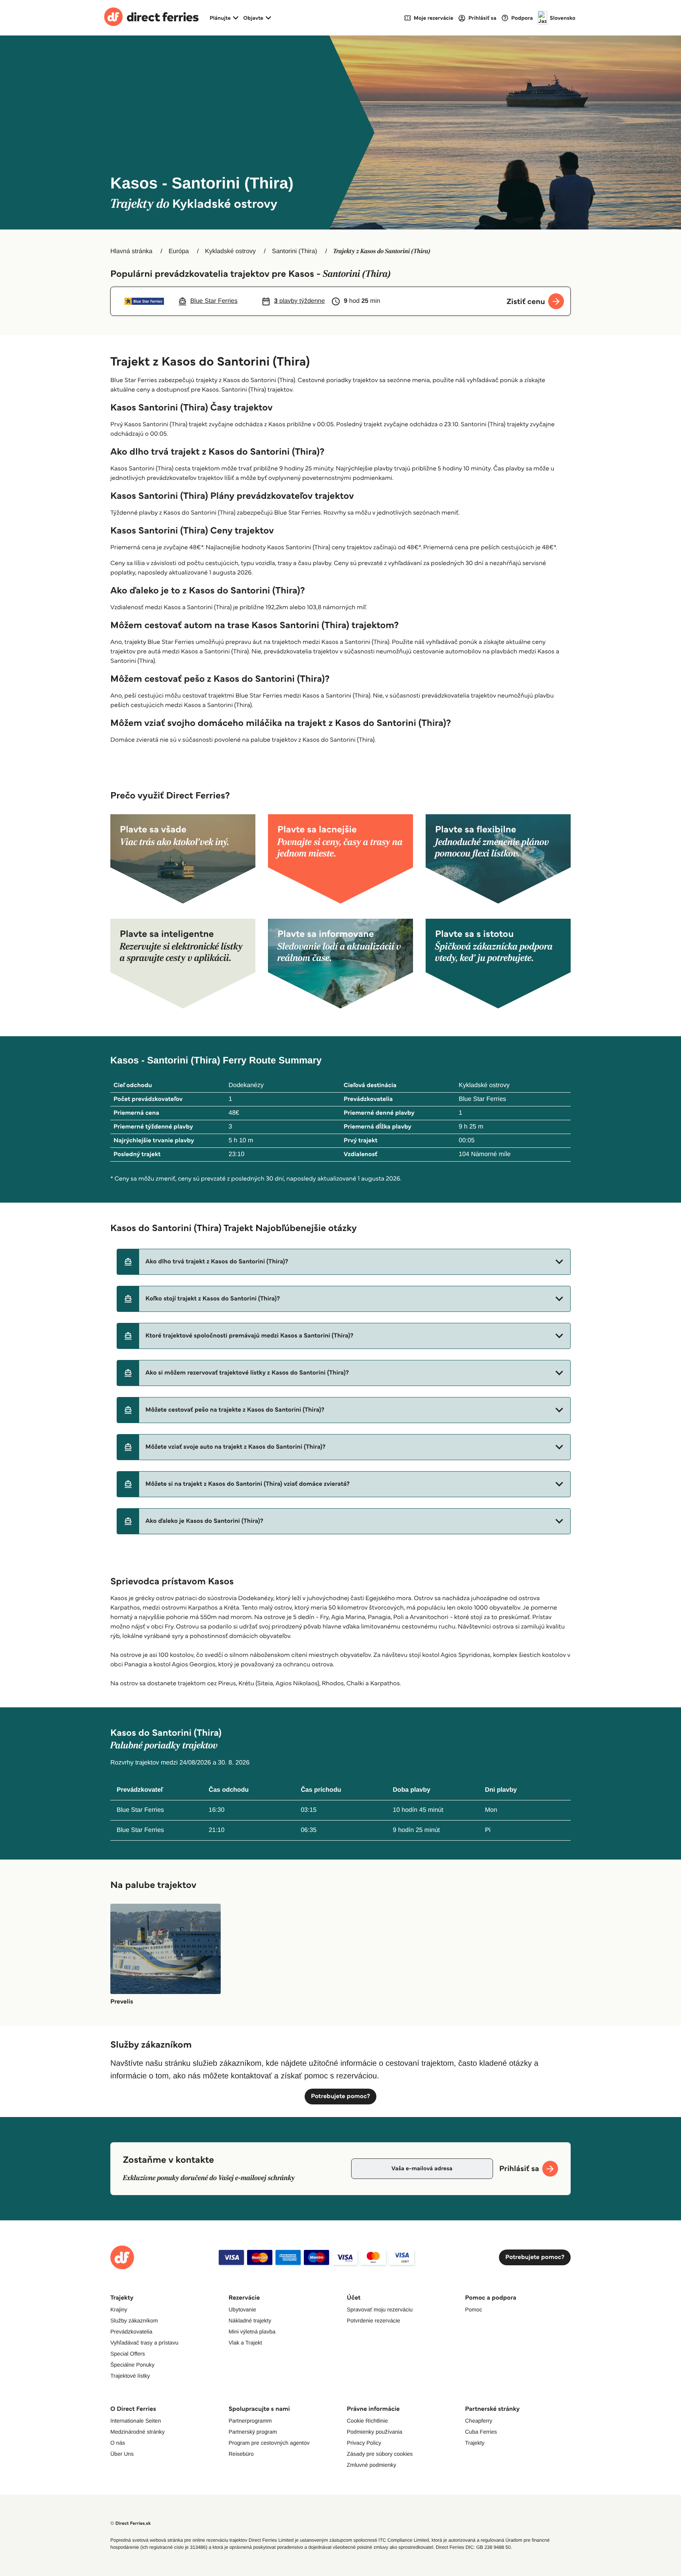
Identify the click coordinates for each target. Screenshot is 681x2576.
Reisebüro (241, 2454)
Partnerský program (253, 2432)
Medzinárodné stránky (138, 2432)
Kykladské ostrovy (230, 251)
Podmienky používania (375, 2432)
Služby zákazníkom (134, 2320)
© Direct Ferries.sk (130, 2523)
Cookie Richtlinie (367, 2421)
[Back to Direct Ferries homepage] (151, 18)
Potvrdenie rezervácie (373, 2320)
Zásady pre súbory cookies (380, 2454)
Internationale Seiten (136, 2421)
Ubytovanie (242, 2309)
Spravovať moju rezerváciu (380, 2309)
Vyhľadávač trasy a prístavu (144, 2343)
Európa (179, 251)
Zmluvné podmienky (371, 2465)
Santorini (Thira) (295, 251)
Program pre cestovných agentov (269, 2443)
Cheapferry (479, 2421)
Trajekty (475, 2443)
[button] (344, 1262)
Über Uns (122, 2454)
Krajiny (119, 2309)
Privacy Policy (364, 2443)
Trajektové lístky (130, 2376)
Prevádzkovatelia (131, 2332)
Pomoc (474, 2309)
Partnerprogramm (250, 2421)
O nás (118, 2443)
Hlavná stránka (131, 251)
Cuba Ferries (481, 2432)
